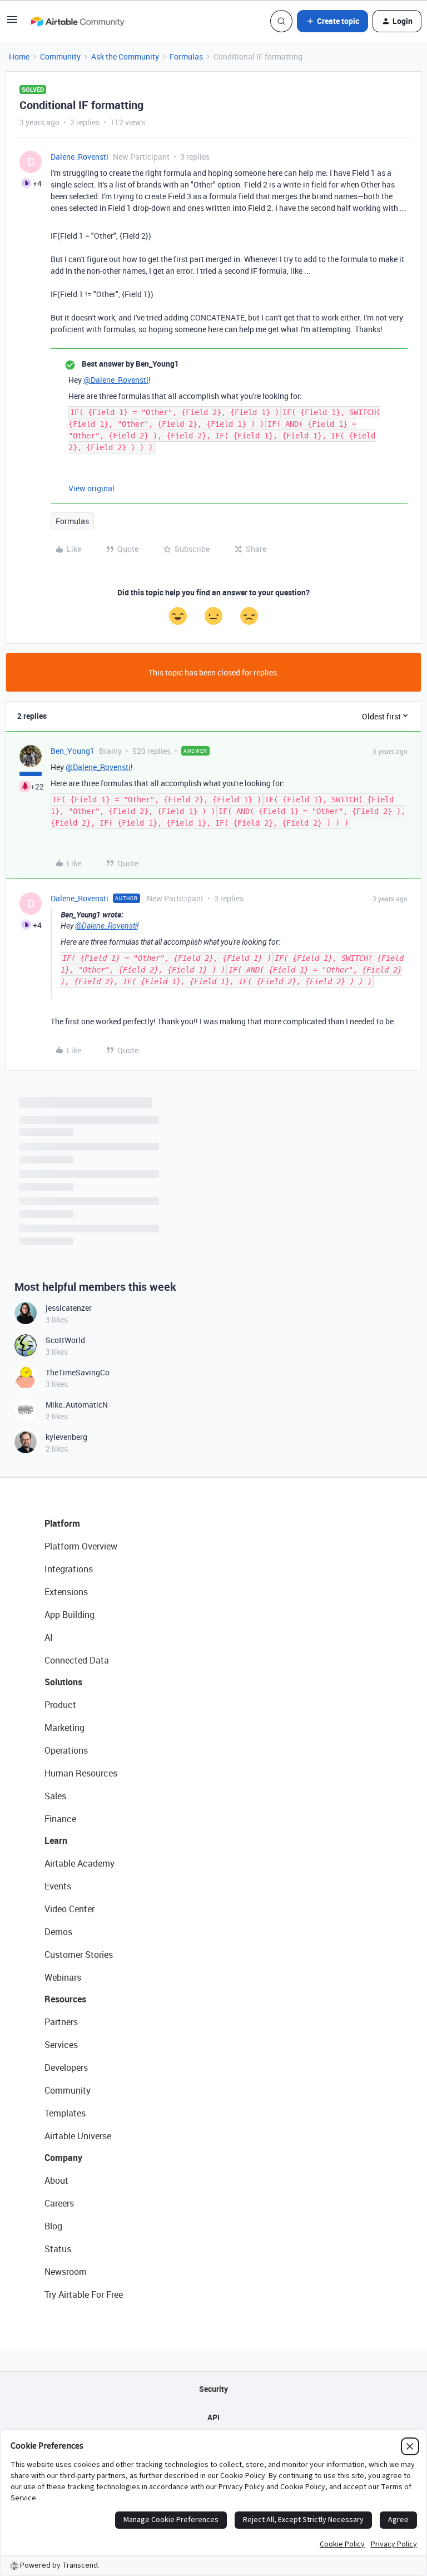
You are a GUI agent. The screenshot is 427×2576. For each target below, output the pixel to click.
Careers (59, 2203)
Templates (65, 2113)
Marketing (64, 1728)
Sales (55, 1796)
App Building (69, 1615)
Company (63, 2158)
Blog (53, 2226)
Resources (65, 1999)
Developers (66, 2067)
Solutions (63, 1682)
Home (19, 56)
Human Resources (81, 1773)
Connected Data (77, 1660)
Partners (61, 2022)
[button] (12, 23)
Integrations (69, 1569)
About (56, 2180)
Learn (56, 1840)
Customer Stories (79, 1955)
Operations (66, 1750)
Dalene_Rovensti (80, 157)
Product (60, 1705)
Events (58, 1886)
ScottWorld (65, 1340)
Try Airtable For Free (84, 2294)
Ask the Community (125, 56)
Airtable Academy (80, 1863)
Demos (58, 1932)
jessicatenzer (69, 1308)
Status (58, 2249)
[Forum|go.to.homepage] (77, 21)
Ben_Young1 (73, 751)
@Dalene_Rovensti (116, 380)
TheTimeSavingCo (78, 1372)
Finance (60, 1819)
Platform (62, 1523)
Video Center (69, 1909)
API (213, 2417)
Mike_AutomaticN (77, 1405)
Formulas (186, 56)
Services (61, 2045)
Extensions (66, 1592)
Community (60, 56)
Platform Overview (81, 1546)
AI (49, 1637)
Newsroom (66, 2272)
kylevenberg (66, 1437)
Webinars (63, 1977)
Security (213, 2389)
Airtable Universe (78, 2136)
